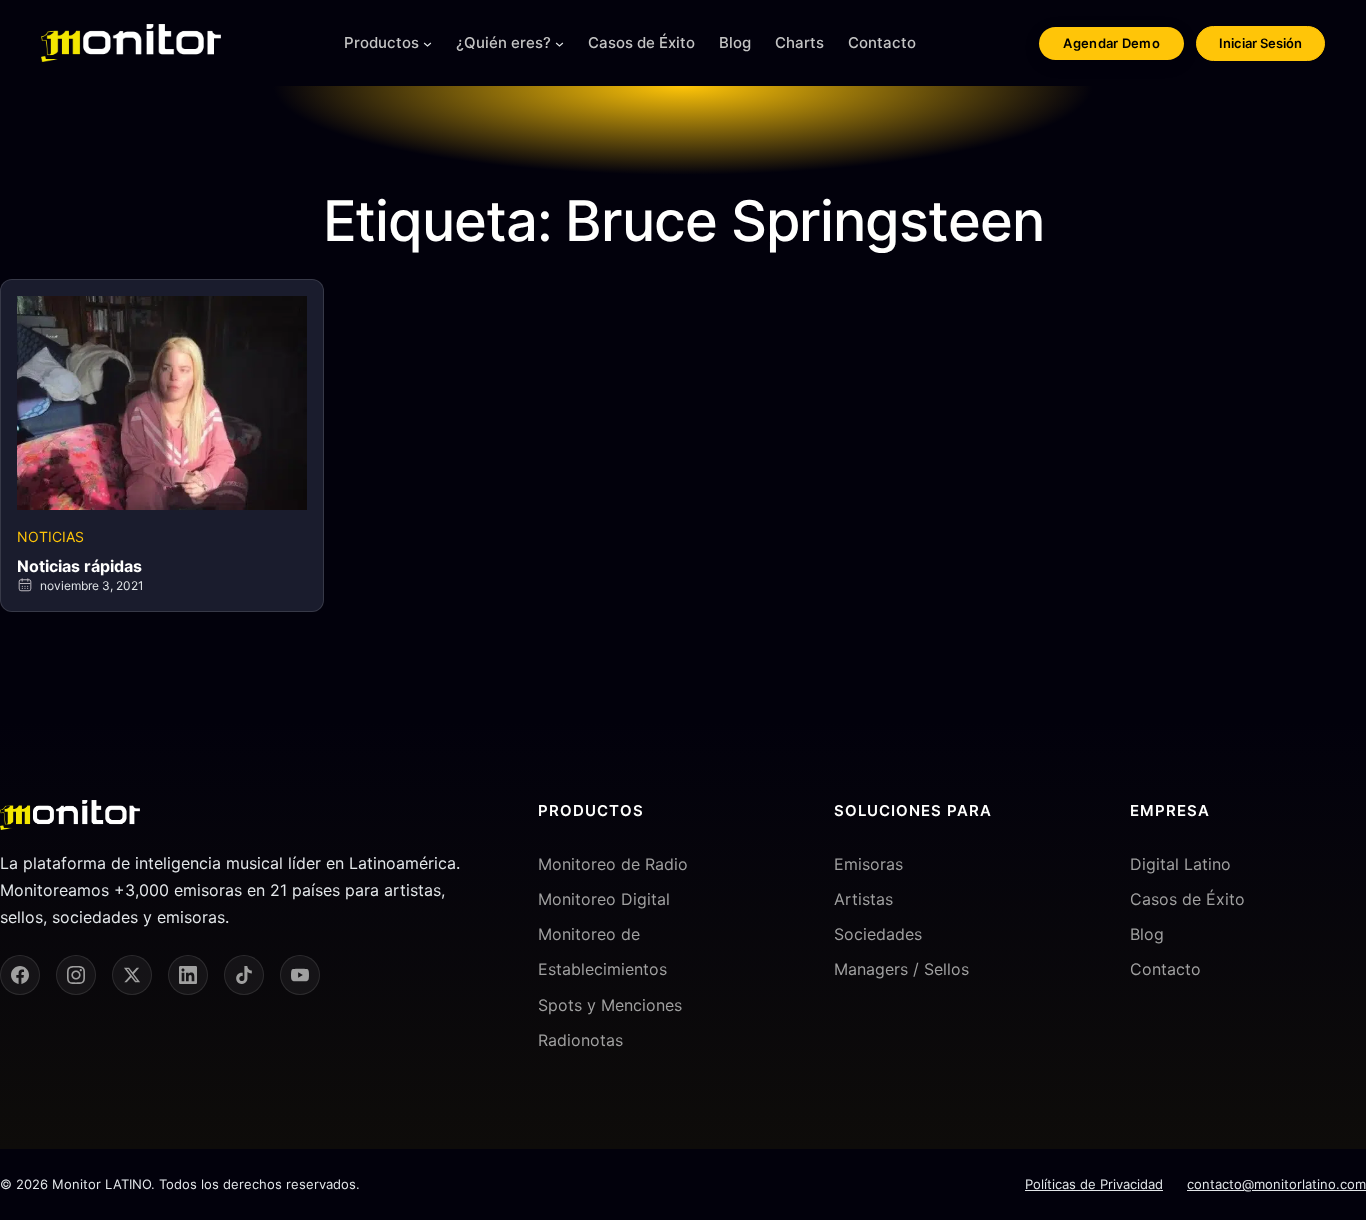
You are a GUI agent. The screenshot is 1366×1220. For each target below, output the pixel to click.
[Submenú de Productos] (427, 43)
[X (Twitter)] (132, 975)
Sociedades (878, 934)
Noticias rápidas (79, 566)
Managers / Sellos (901, 969)
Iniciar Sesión (1260, 43)
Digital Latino (1180, 864)
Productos (381, 42)
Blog (1147, 934)
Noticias (50, 536)
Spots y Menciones (610, 1005)
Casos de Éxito (1187, 899)
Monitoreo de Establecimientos (602, 951)
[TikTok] (244, 975)
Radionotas (580, 1040)
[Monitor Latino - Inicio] (131, 43)
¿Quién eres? (503, 42)
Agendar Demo (1111, 43)
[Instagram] (76, 975)
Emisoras (868, 864)
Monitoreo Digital (604, 899)
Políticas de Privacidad (1094, 1184)
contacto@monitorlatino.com (1276, 1184)
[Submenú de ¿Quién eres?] (559, 43)
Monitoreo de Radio (613, 864)
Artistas (863, 899)
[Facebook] (20, 975)
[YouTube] (300, 975)
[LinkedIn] (188, 975)
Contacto (1165, 969)
